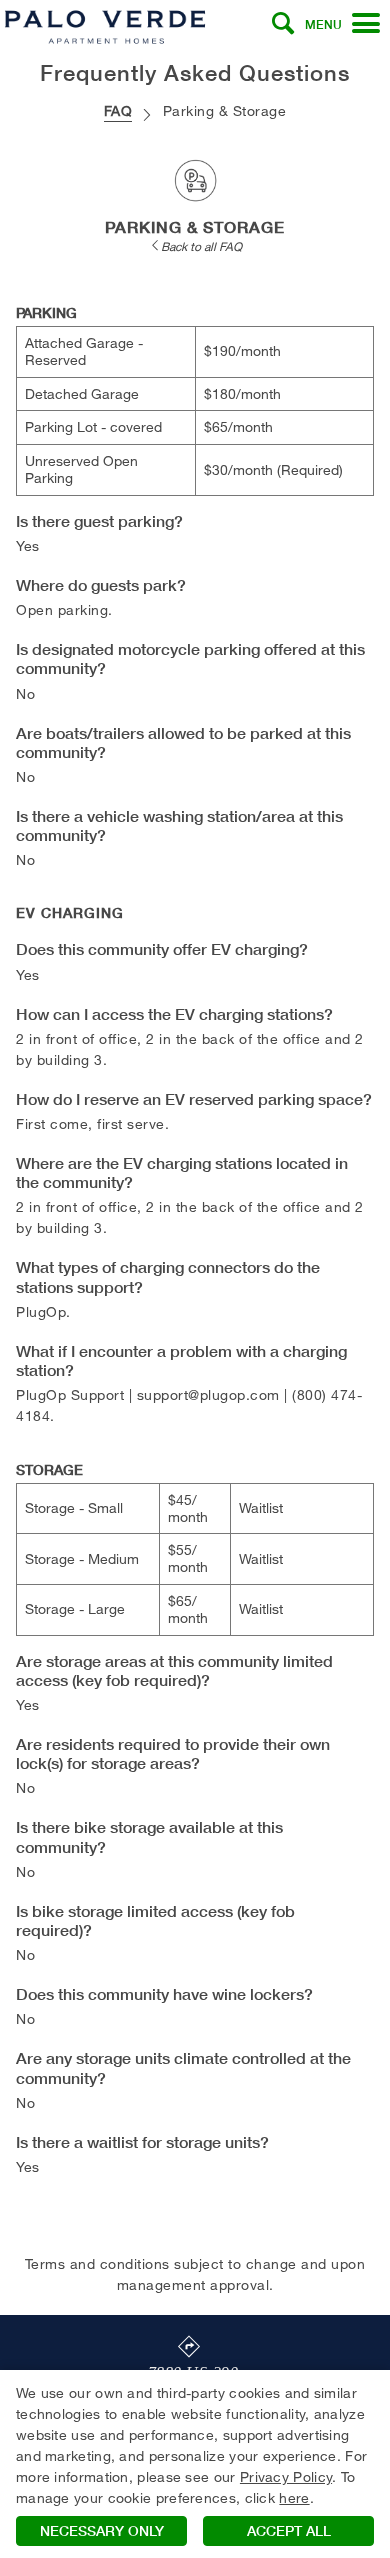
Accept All (289, 2531)
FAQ (118, 110)
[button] (283, 24)
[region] (195, 2464)
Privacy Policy (286, 2476)
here (294, 2497)
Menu (323, 24)
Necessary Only (102, 2531)
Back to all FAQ (201, 246)
